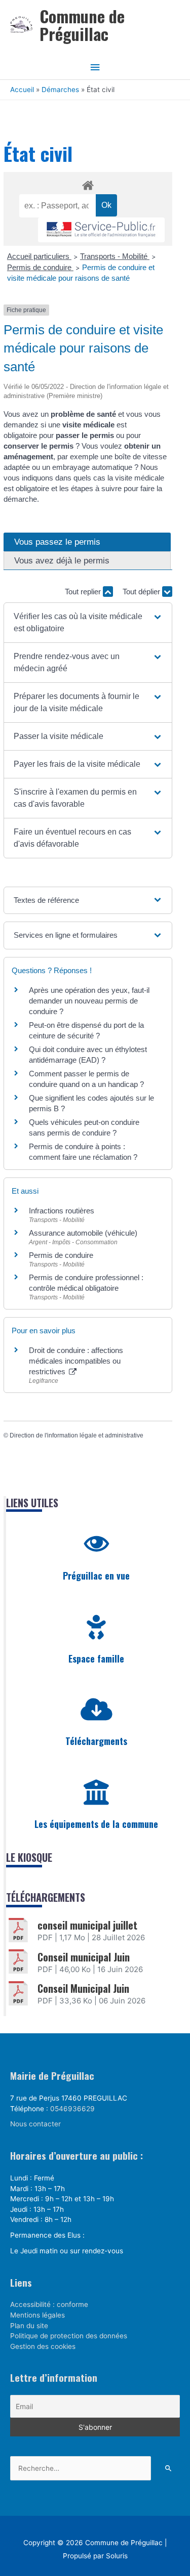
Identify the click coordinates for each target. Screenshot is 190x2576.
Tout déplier (142, 592)
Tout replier (84, 592)
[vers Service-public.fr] (101, 230)
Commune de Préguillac (82, 25)
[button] (88, 623)
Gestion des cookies (43, 2346)
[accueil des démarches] (88, 184)
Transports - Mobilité (115, 256)
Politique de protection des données (69, 2336)
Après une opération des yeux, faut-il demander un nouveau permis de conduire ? (89, 1001)
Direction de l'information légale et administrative (77, 1435)
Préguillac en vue (96, 1576)
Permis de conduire (40, 267)
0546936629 (72, 2109)
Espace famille (96, 1658)
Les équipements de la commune (96, 1824)
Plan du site (29, 2326)
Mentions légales (37, 2315)
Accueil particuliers (39, 256)
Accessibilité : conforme (49, 2304)
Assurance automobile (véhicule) (83, 1233)
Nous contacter (35, 2124)
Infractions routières (62, 1211)
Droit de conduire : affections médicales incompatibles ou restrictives (76, 1361)
